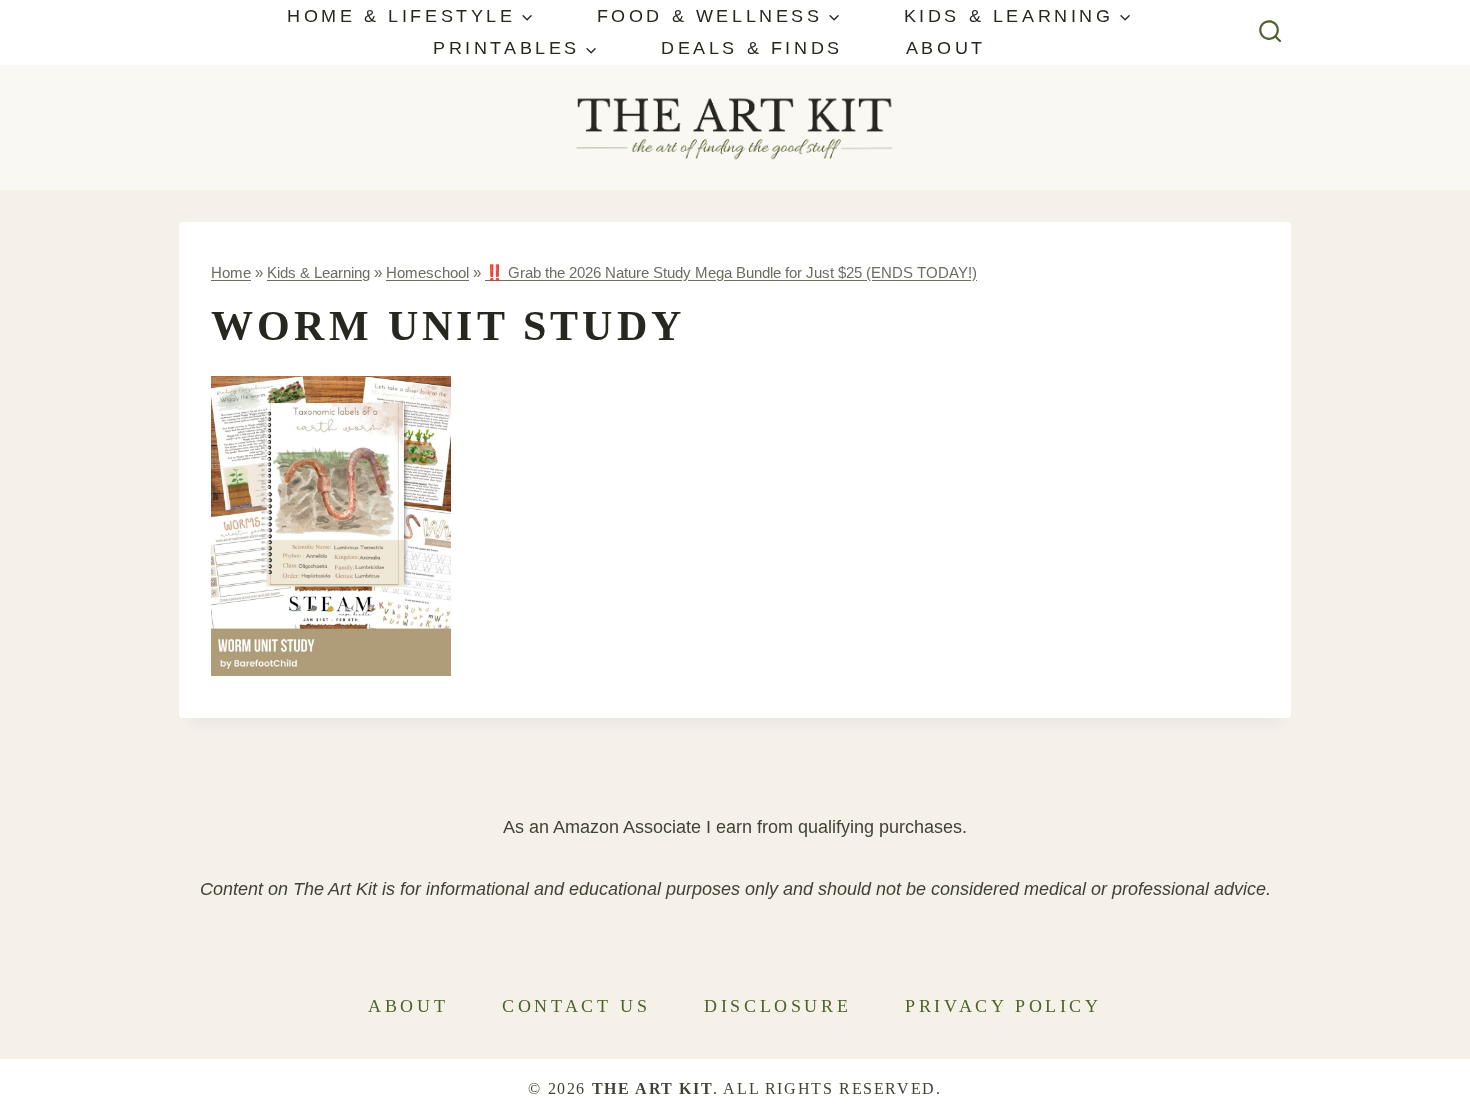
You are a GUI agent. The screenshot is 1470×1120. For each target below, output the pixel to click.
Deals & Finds (752, 48)
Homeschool (427, 272)
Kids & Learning (318, 272)
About (946, 48)
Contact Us (576, 1006)
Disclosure (777, 1006)
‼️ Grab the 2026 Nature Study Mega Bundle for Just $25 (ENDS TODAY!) (731, 272)
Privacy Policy (1003, 1006)
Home (231, 272)
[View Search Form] (1270, 32)
